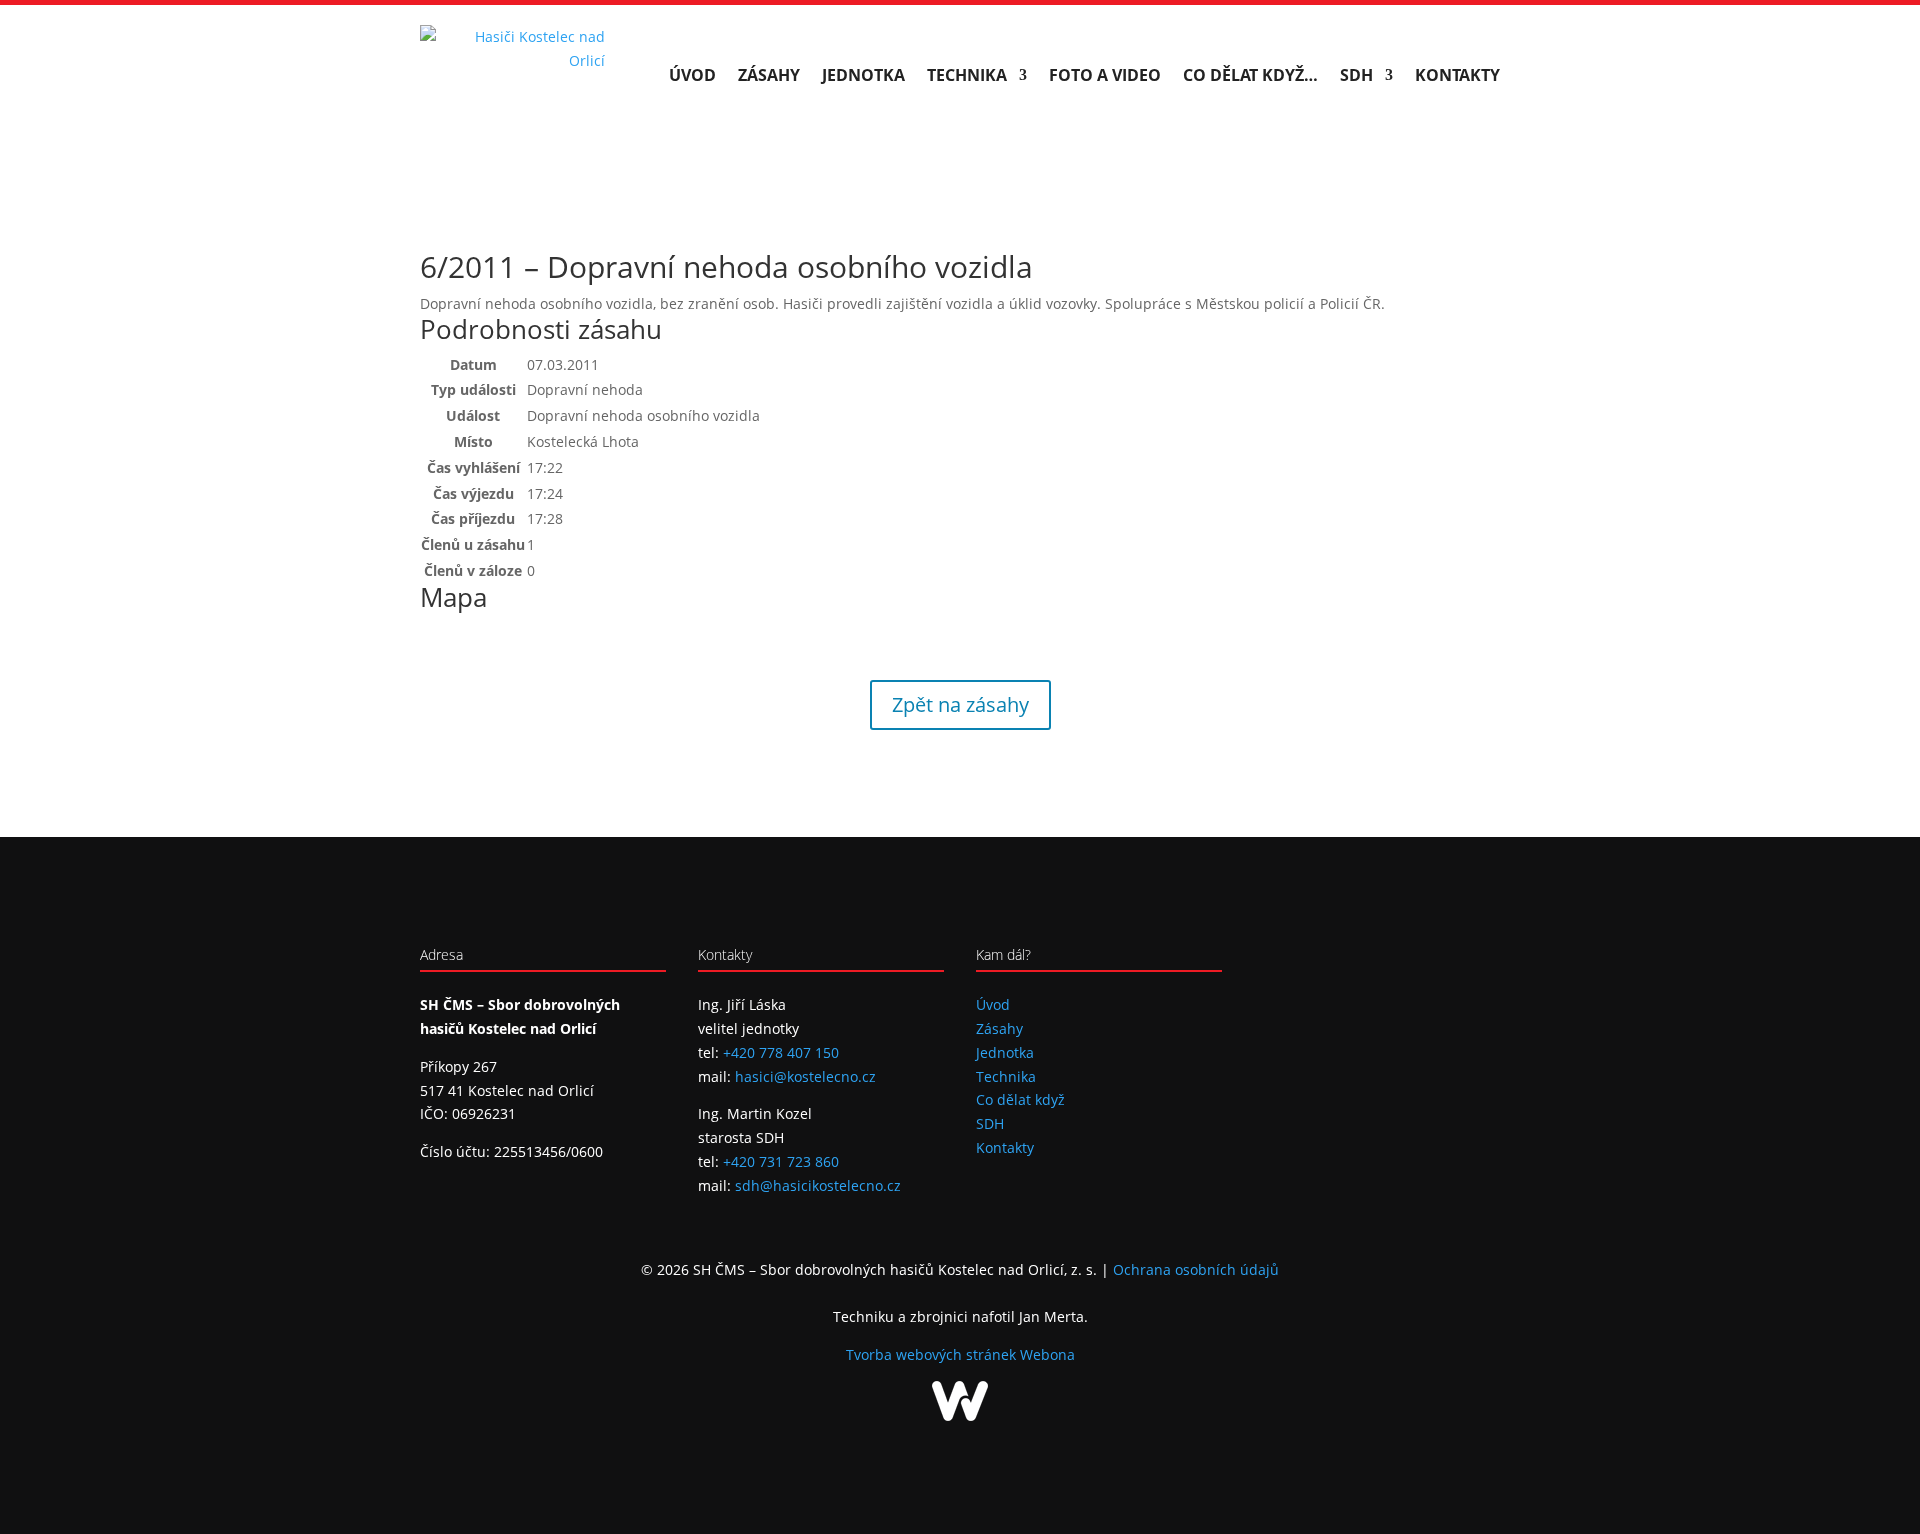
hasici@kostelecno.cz (805, 1076)
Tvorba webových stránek (933, 1354)
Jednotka (863, 75)
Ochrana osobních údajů (1196, 1269)
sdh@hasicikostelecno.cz (818, 1185)
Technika (967, 75)
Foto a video (1105, 75)
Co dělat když (1020, 1099)
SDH (1356, 75)
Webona (1047, 1354)
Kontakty (1457, 75)
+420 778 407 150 (781, 1052)
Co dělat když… (1250, 75)
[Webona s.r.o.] (960, 1415)
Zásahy (769, 75)
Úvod (692, 75)
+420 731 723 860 (781, 1161)
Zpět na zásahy (960, 704)
